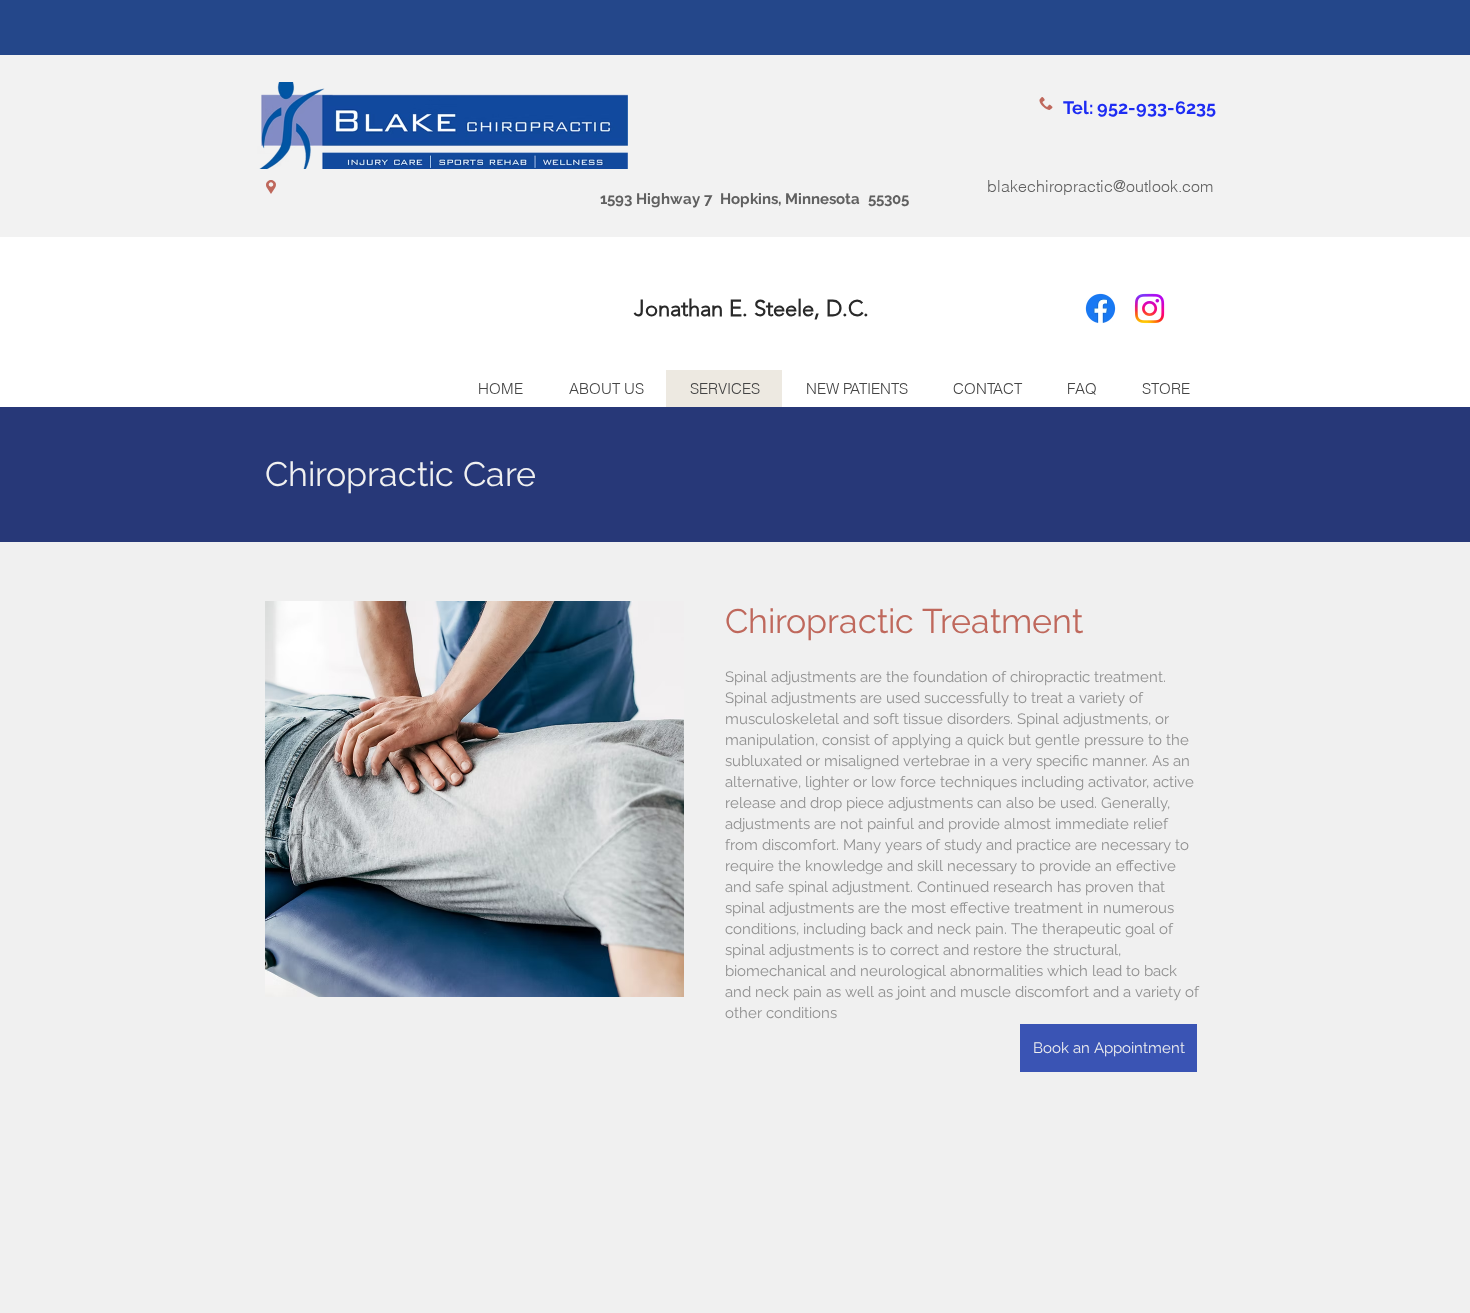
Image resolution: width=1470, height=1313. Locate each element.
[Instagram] (1149, 308)
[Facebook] (1100, 308)
